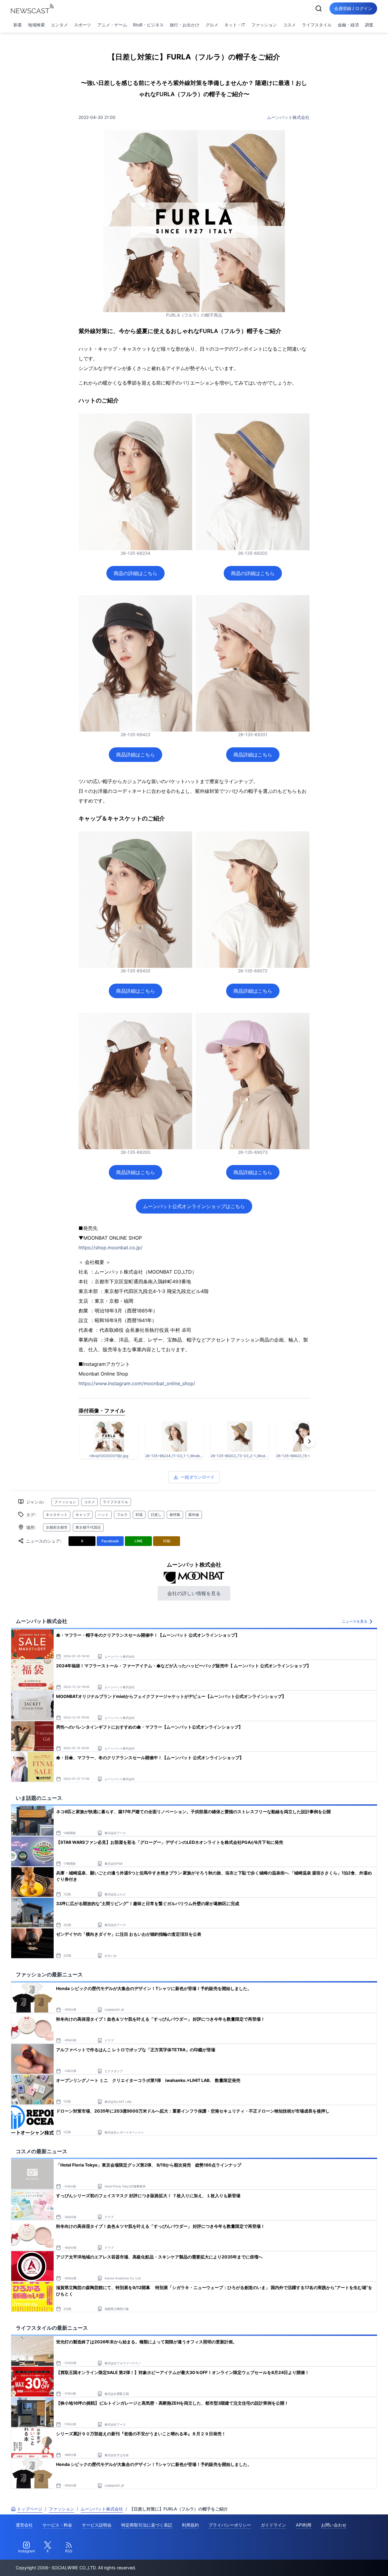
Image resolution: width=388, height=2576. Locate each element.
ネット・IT (235, 25)
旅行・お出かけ (185, 25)
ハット (103, 1515)
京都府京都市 (57, 1527)
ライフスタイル (317, 25)
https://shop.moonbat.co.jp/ (110, 1248)
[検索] (319, 8)
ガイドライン (273, 2525)
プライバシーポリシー (230, 2525)
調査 (369, 25)
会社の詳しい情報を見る (194, 1593)
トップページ (30, 2509)
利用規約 (190, 2525)
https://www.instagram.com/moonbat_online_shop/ (137, 1383)
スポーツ (82, 25)
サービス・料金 (57, 2525)
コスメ (289, 25)
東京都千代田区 (88, 1527)
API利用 (304, 2525)
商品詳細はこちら (135, 755)
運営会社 (24, 2525)
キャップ (83, 1515)
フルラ (122, 1515)
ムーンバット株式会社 (288, 117)
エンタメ (59, 25)
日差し (156, 1515)
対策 (139, 1515)
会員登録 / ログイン (353, 8)
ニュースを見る (355, 1621)
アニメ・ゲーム (112, 25)
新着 (18, 25)
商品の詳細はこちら (135, 573)
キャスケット (57, 1515)
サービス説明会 (97, 2525)
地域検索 (36, 25)
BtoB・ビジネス (148, 25)
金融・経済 (348, 25)
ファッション (264, 25)
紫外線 (194, 1515)
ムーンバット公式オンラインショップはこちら (194, 1206)
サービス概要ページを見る (343, 2563)
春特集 (175, 1515)
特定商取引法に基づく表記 (147, 2525)
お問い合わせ (334, 2525)
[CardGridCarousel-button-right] (309, 1441)
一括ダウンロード (198, 1477)
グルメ (212, 25)
